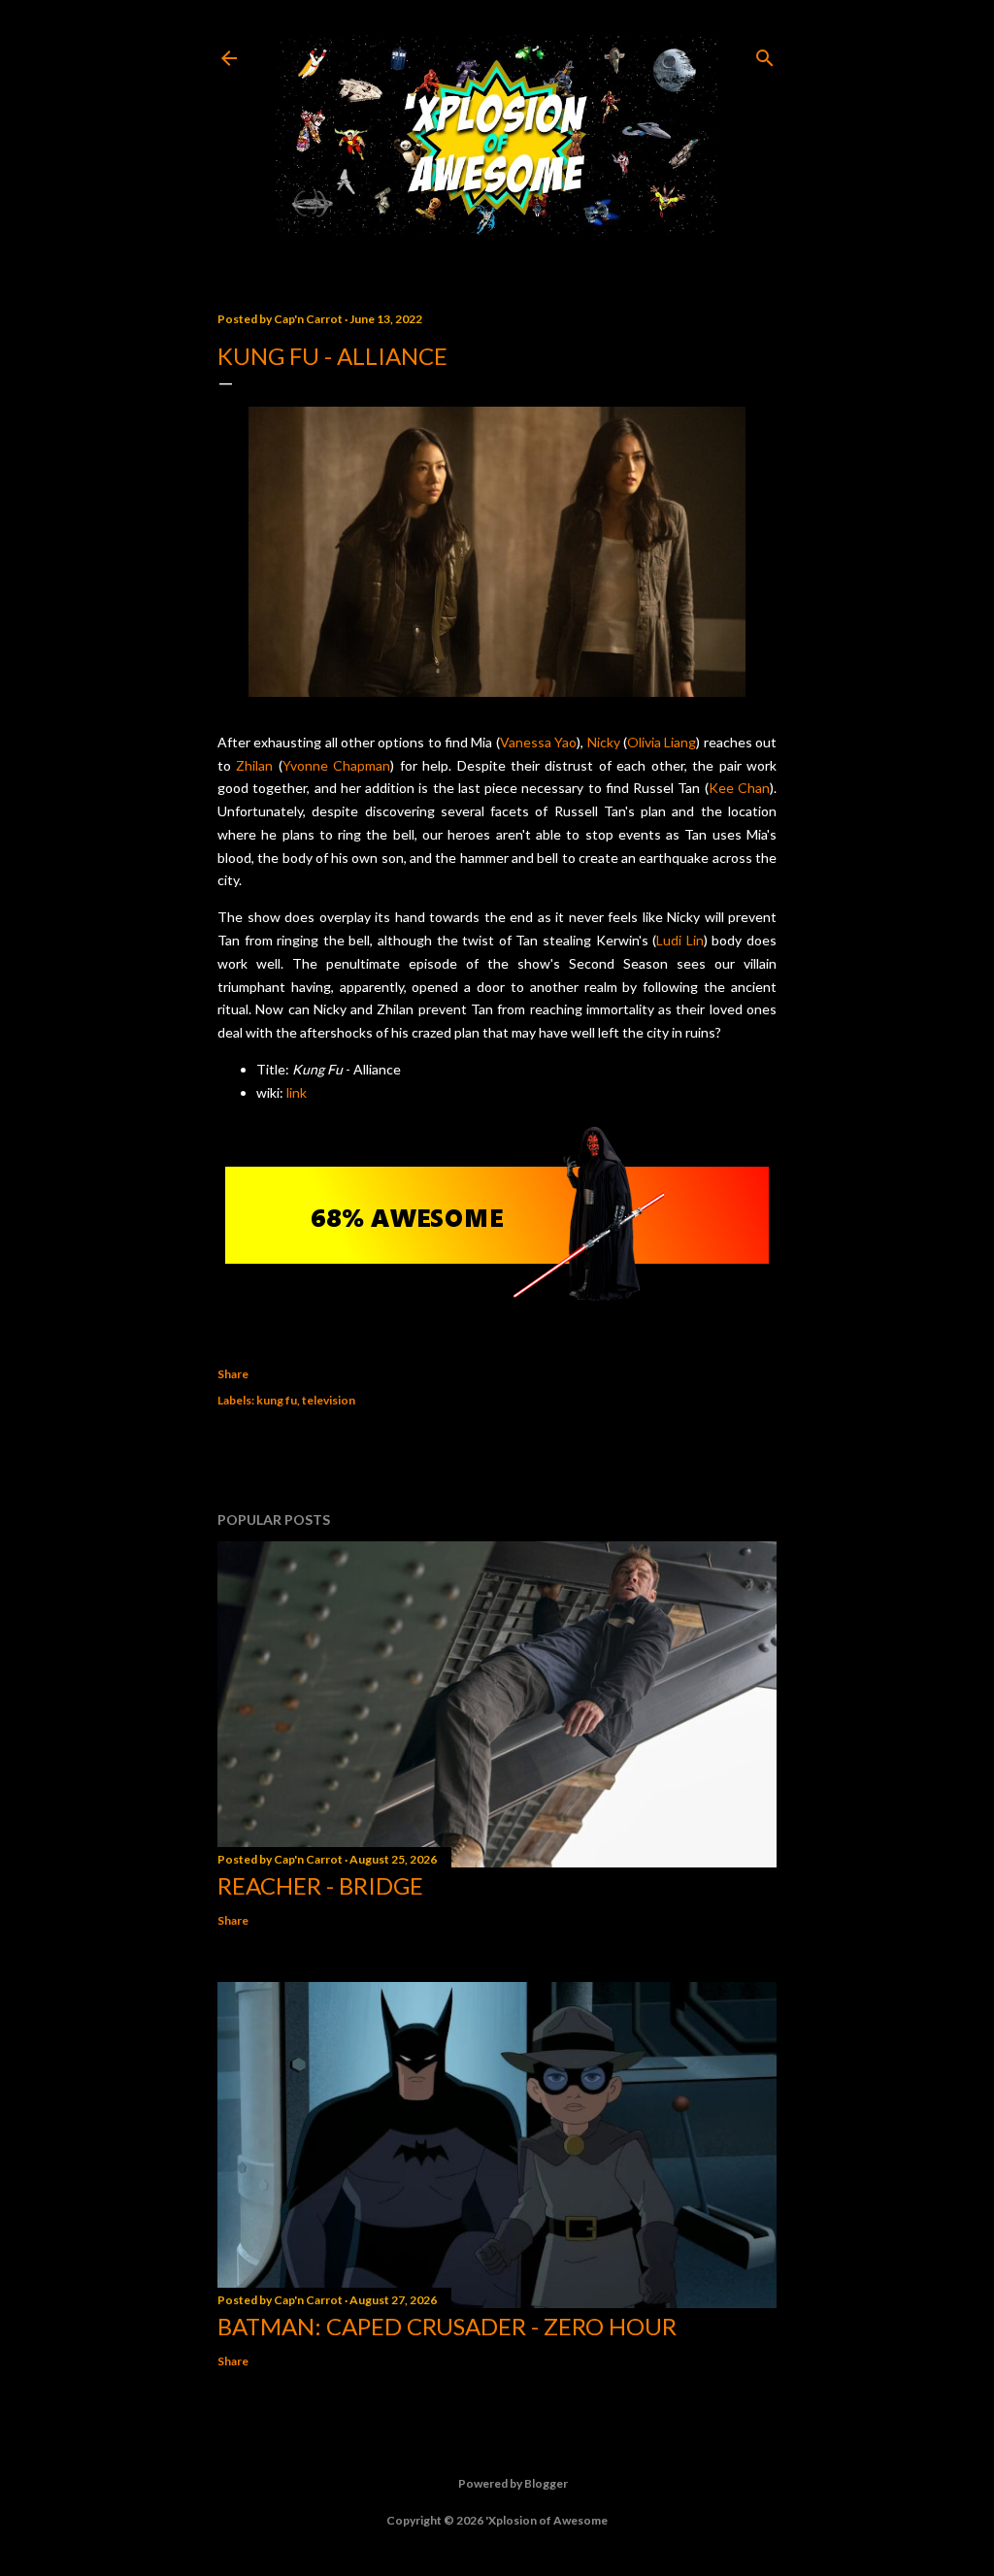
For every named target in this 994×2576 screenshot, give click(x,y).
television (329, 1400)
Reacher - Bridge (320, 1885)
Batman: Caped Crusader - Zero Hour (447, 2326)
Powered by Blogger (513, 2483)
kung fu (277, 1400)
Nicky (604, 742)
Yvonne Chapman (336, 765)
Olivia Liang (662, 742)
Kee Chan (739, 788)
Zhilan (254, 765)
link (297, 1092)
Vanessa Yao (538, 742)
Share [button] (233, 1374)
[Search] (765, 54)
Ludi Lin (680, 940)
